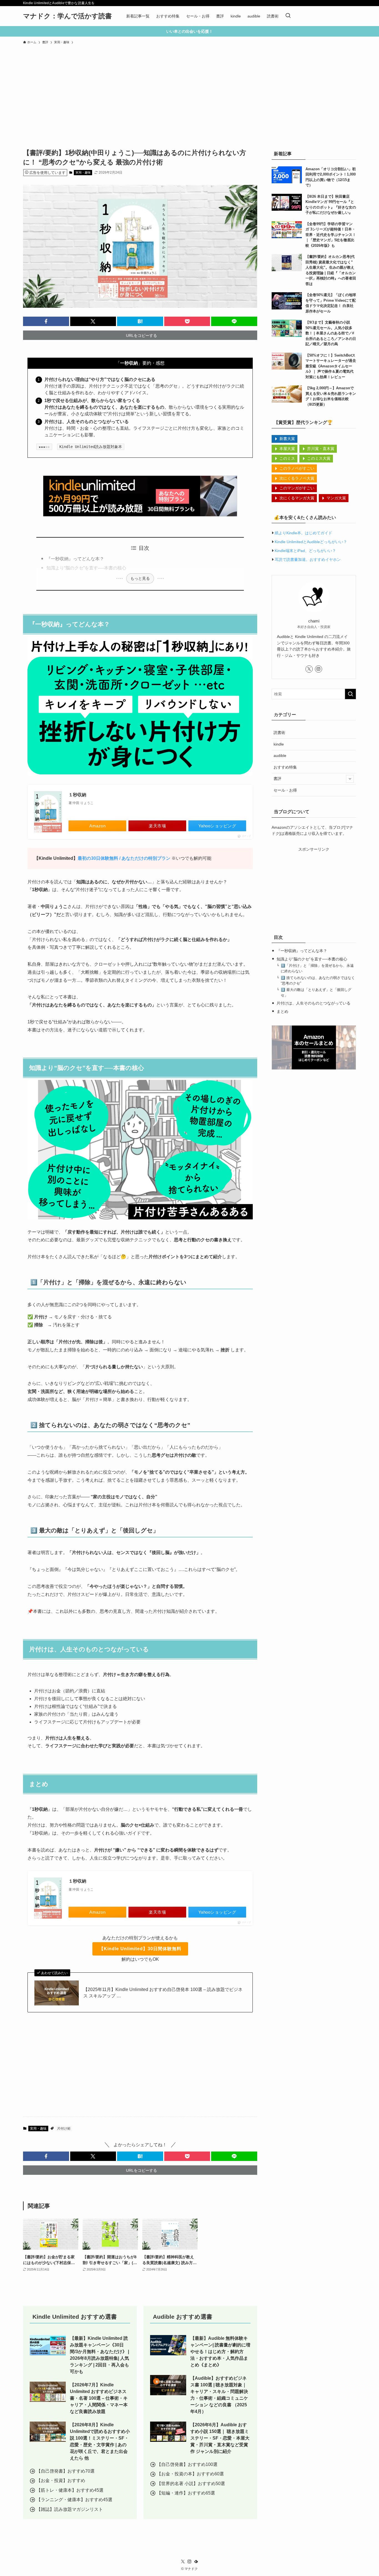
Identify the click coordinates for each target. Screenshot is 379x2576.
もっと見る (140, 578)
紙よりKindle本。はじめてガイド (303, 533)
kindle (279, 744)
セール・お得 (285, 790)
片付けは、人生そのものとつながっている (314, 1003)
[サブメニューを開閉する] (350, 779)
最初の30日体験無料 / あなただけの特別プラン (124, 858)
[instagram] (319, 669)
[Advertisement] (189, 89)
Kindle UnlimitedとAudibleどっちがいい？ (311, 542)
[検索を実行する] (350, 694)
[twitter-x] (309, 669)
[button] (46, 321)
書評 (277, 779)
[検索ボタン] (288, 16)
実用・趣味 (83, 172)
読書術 (279, 733)
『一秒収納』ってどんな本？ (75, 559)
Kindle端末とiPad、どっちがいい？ (305, 551)
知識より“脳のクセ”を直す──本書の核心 (86, 568)
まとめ (282, 1011)
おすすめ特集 (285, 767)
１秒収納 (77, 795)
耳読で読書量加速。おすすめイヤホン (308, 560)
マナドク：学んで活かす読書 (67, 16)
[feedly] (196, 2562)
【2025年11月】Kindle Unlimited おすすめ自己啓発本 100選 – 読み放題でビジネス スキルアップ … (163, 1993)
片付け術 (64, 2129)
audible (280, 756)
